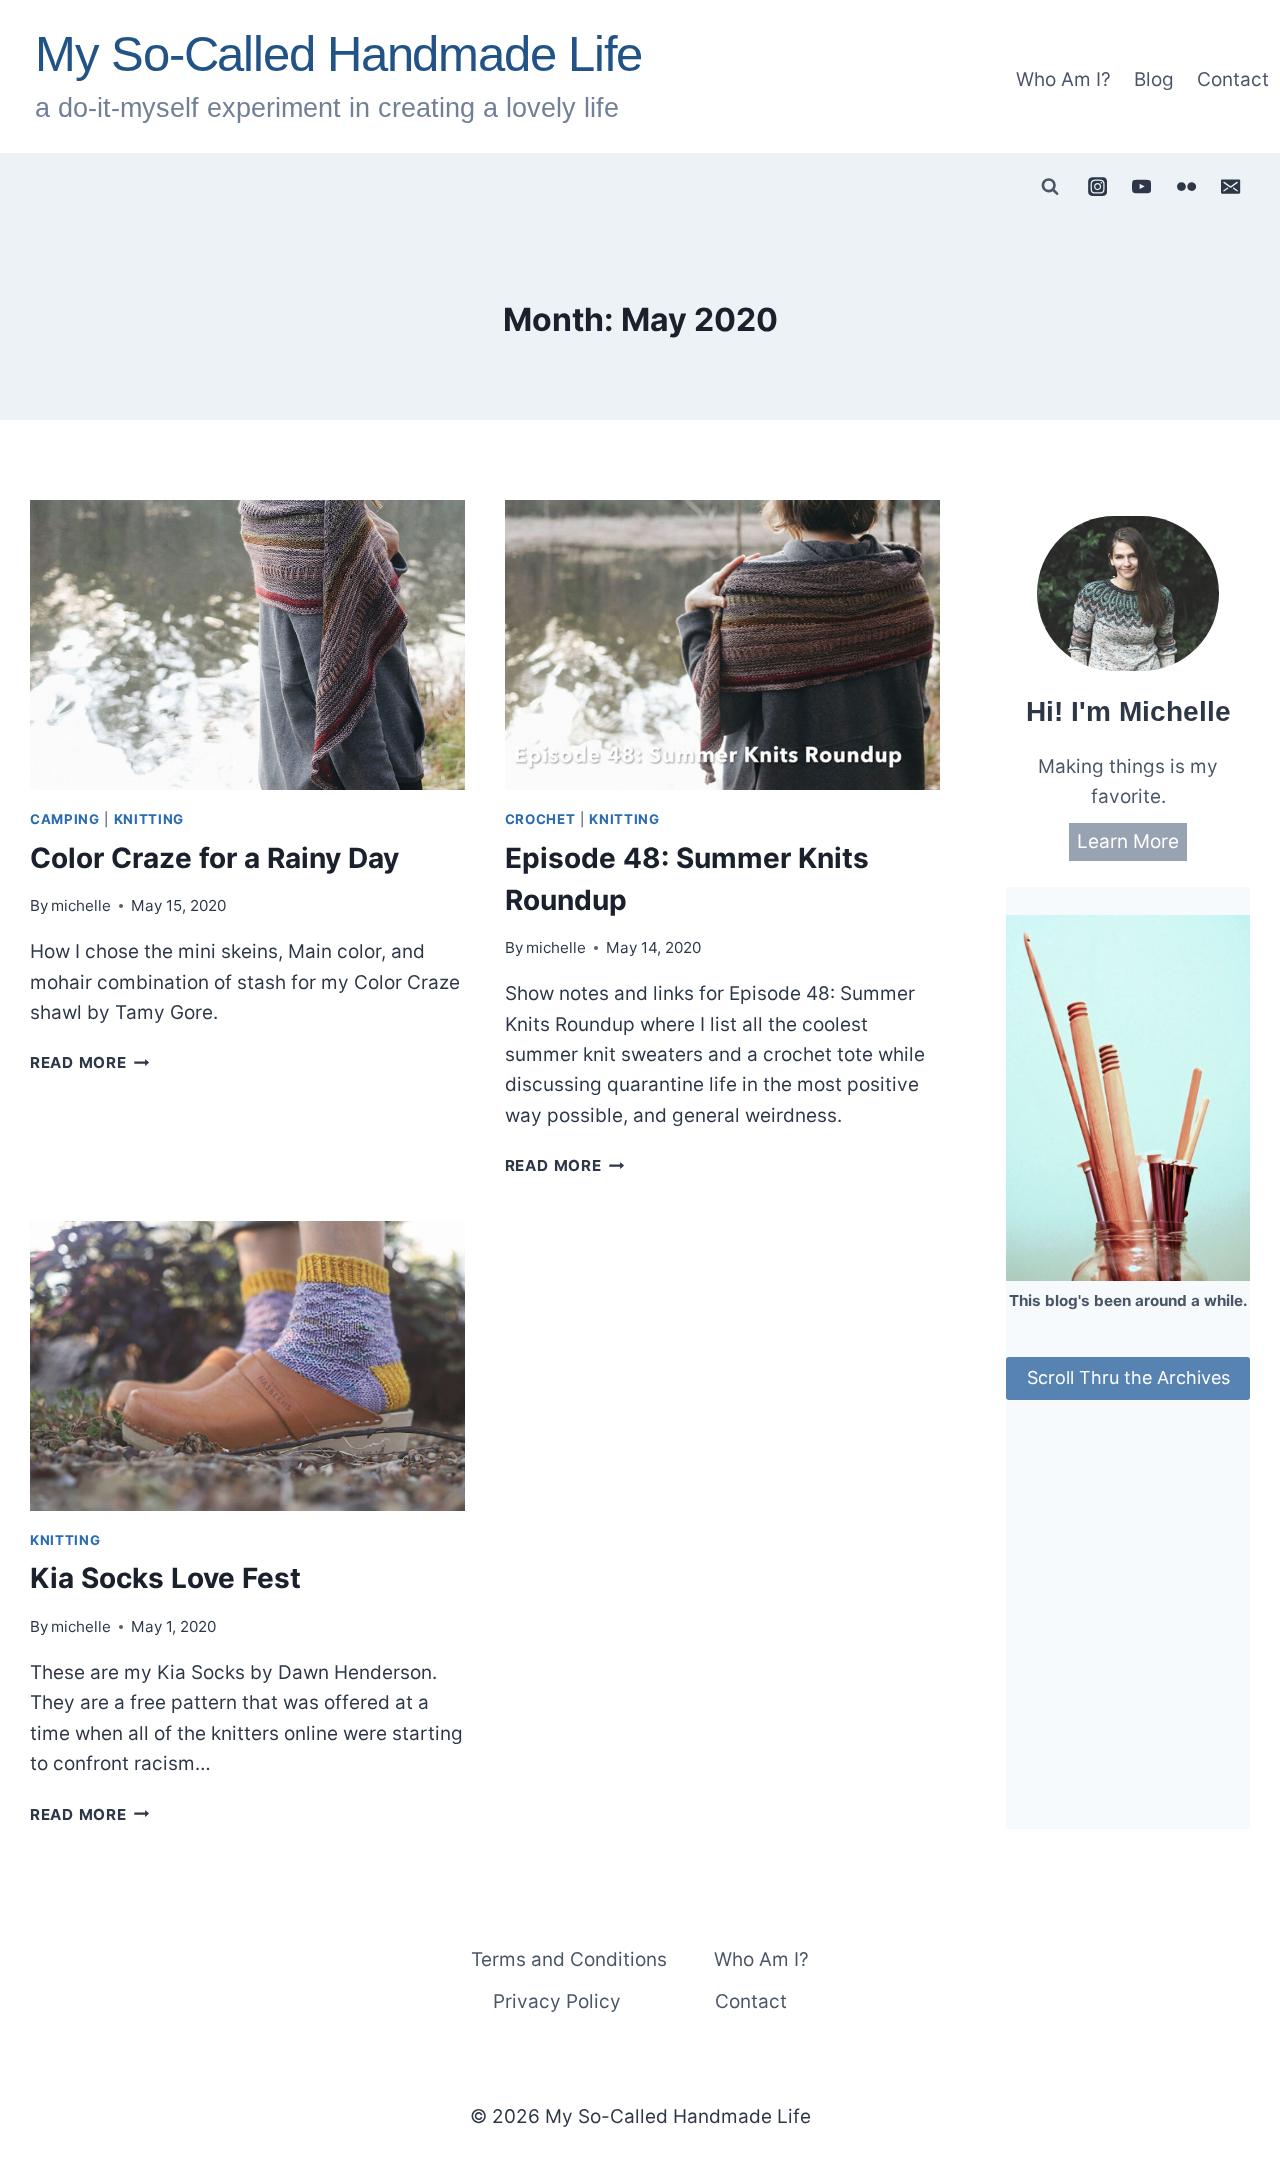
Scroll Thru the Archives (1128, 1377)
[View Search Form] (1050, 187)
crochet (540, 819)
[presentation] (247, 645)
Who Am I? (1063, 79)
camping (65, 819)
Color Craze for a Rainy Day (214, 858)
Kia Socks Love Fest (165, 1578)
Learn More (1128, 841)
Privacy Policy (557, 2001)
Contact (1233, 79)
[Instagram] (1097, 186)
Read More (90, 1062)
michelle (81, 905)
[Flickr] (1186, 186)
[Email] (1231, 186)
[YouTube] (1142, 186)
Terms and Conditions (569, 1959)
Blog (1154, 79)
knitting (149, 819)
